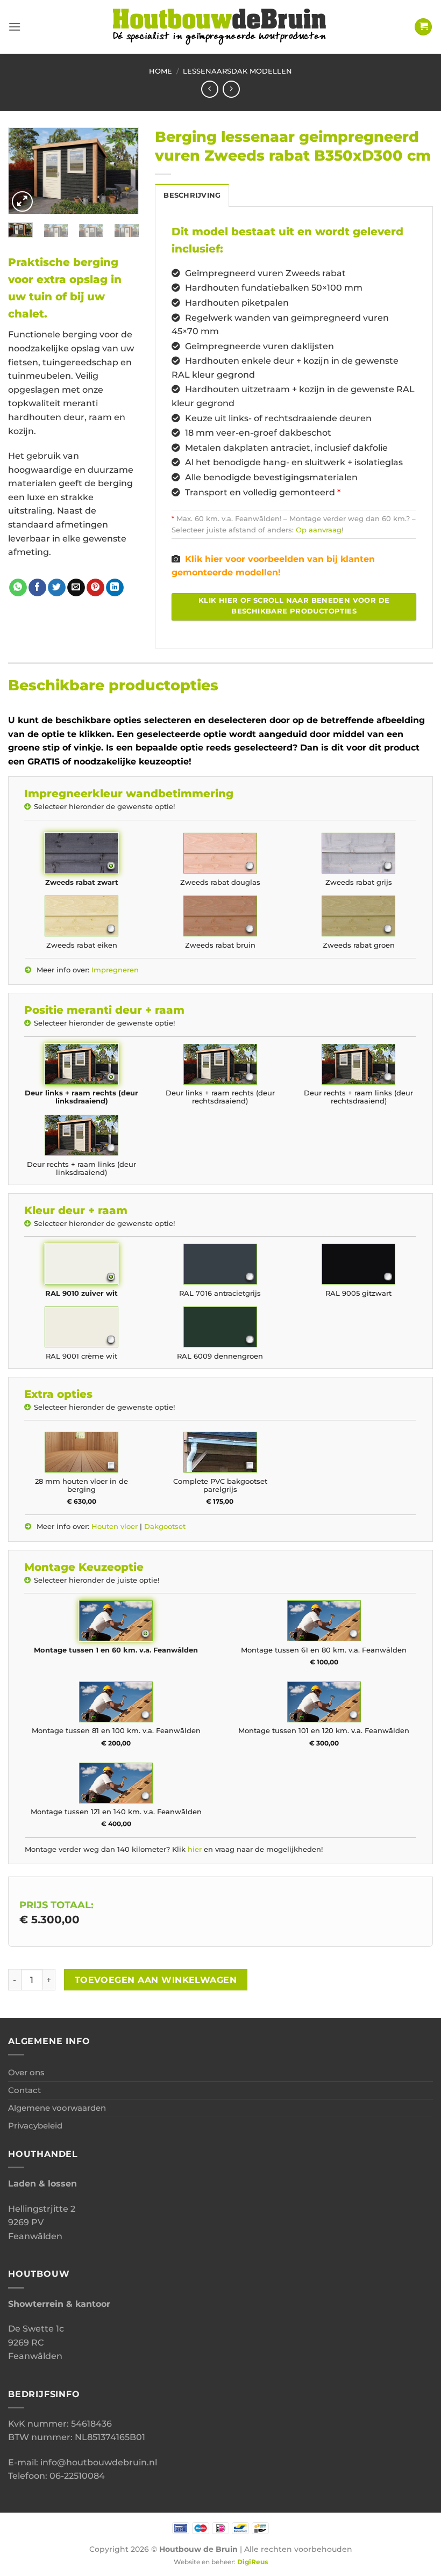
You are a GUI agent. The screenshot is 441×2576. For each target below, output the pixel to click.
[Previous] (24, 173)
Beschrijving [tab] (192, 195)
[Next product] (209, 89)
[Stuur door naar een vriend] (76, 588)
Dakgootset (165, 1527)
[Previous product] (231, 89)
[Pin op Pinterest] (95, 588)
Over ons (26, 2072)
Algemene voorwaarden (57, 2108)
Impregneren (115, 970)
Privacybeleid (35, 2126)
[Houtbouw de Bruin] (220, 27)
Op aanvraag (319, 530)
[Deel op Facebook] (37, 588)
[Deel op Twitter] (57, 588)
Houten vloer (115, 1527)
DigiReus (252, 2562)
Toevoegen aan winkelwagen (156, 1980)
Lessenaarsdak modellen (237, 71)
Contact (24, 2090)
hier (195, 1849)
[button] (15, 27)
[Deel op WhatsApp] (18, 588)
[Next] (123, 173)
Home (161, 71)
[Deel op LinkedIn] (115, 588)
